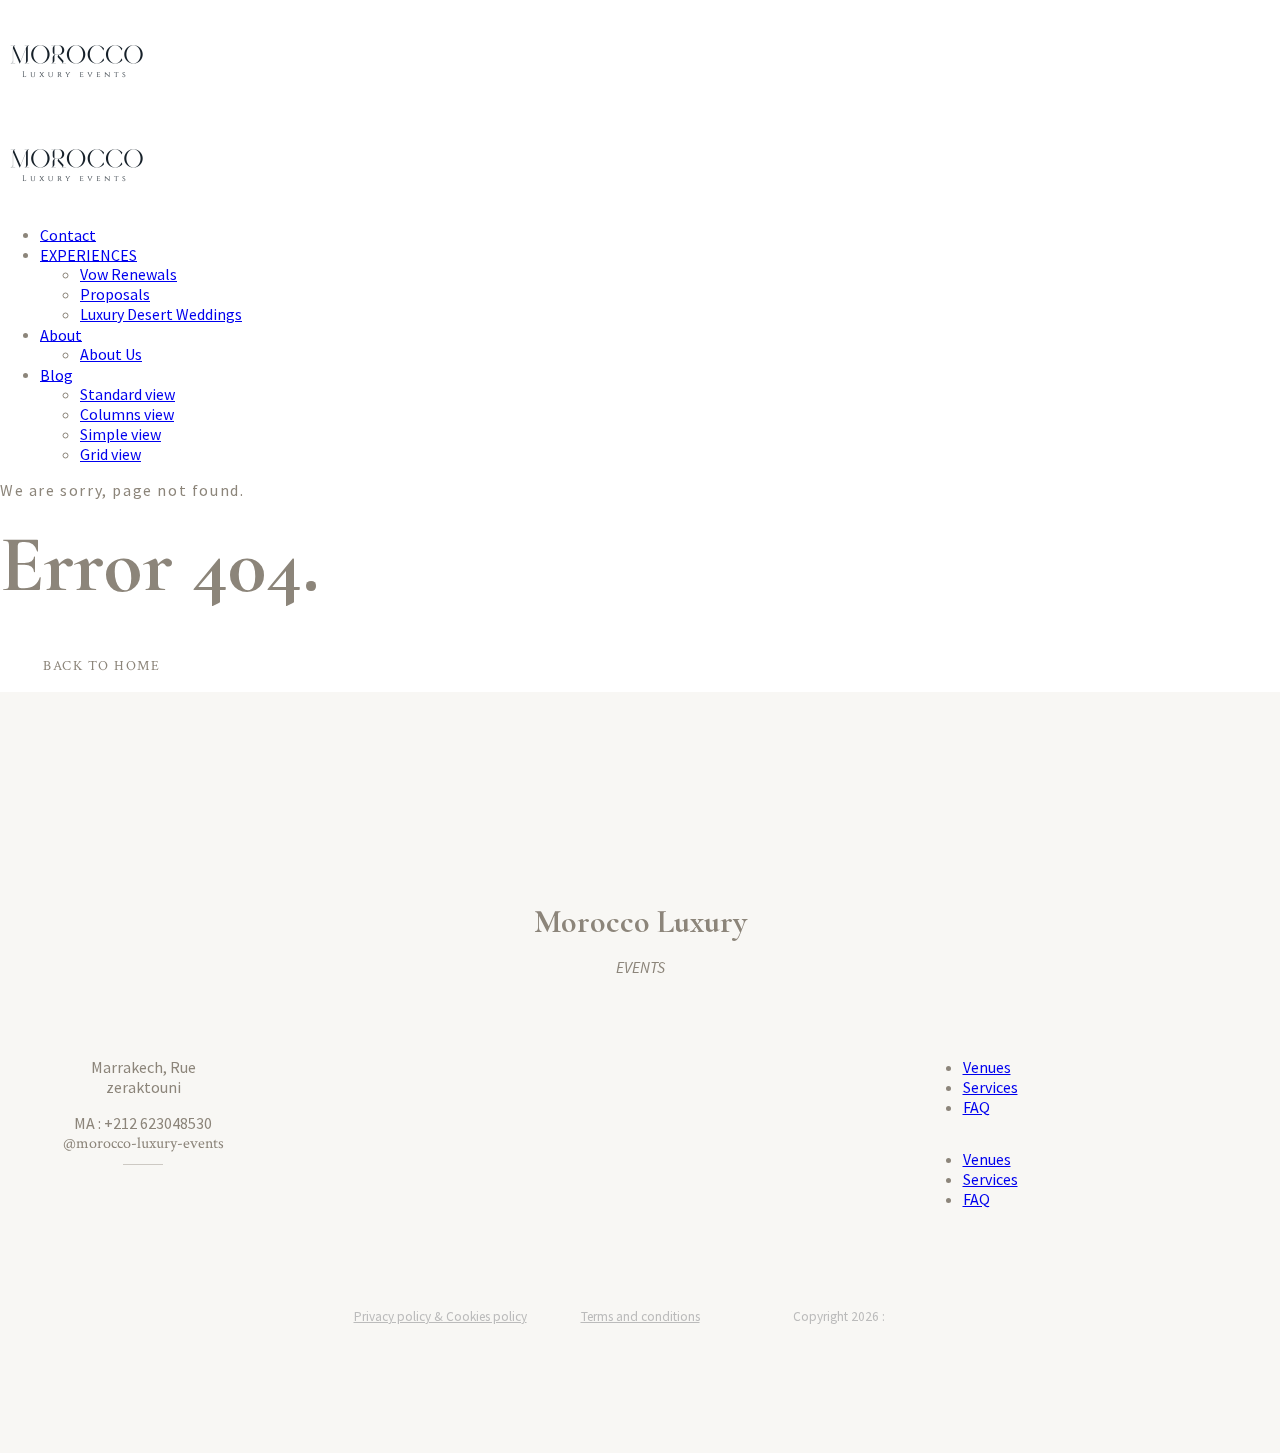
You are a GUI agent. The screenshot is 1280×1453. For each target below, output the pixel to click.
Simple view (120, 434)
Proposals (115, 294)
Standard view (127, 394)
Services (990, 1087)
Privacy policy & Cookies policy (440, 1316)
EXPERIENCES (88, 254)
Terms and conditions (640, 1316)
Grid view (110, 454)
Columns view (127, 414)
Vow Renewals (128, 274)
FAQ (976, 1107)
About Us (111, 354)
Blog (56, 374)
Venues (987, 1067)
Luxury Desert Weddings (161, 314)
